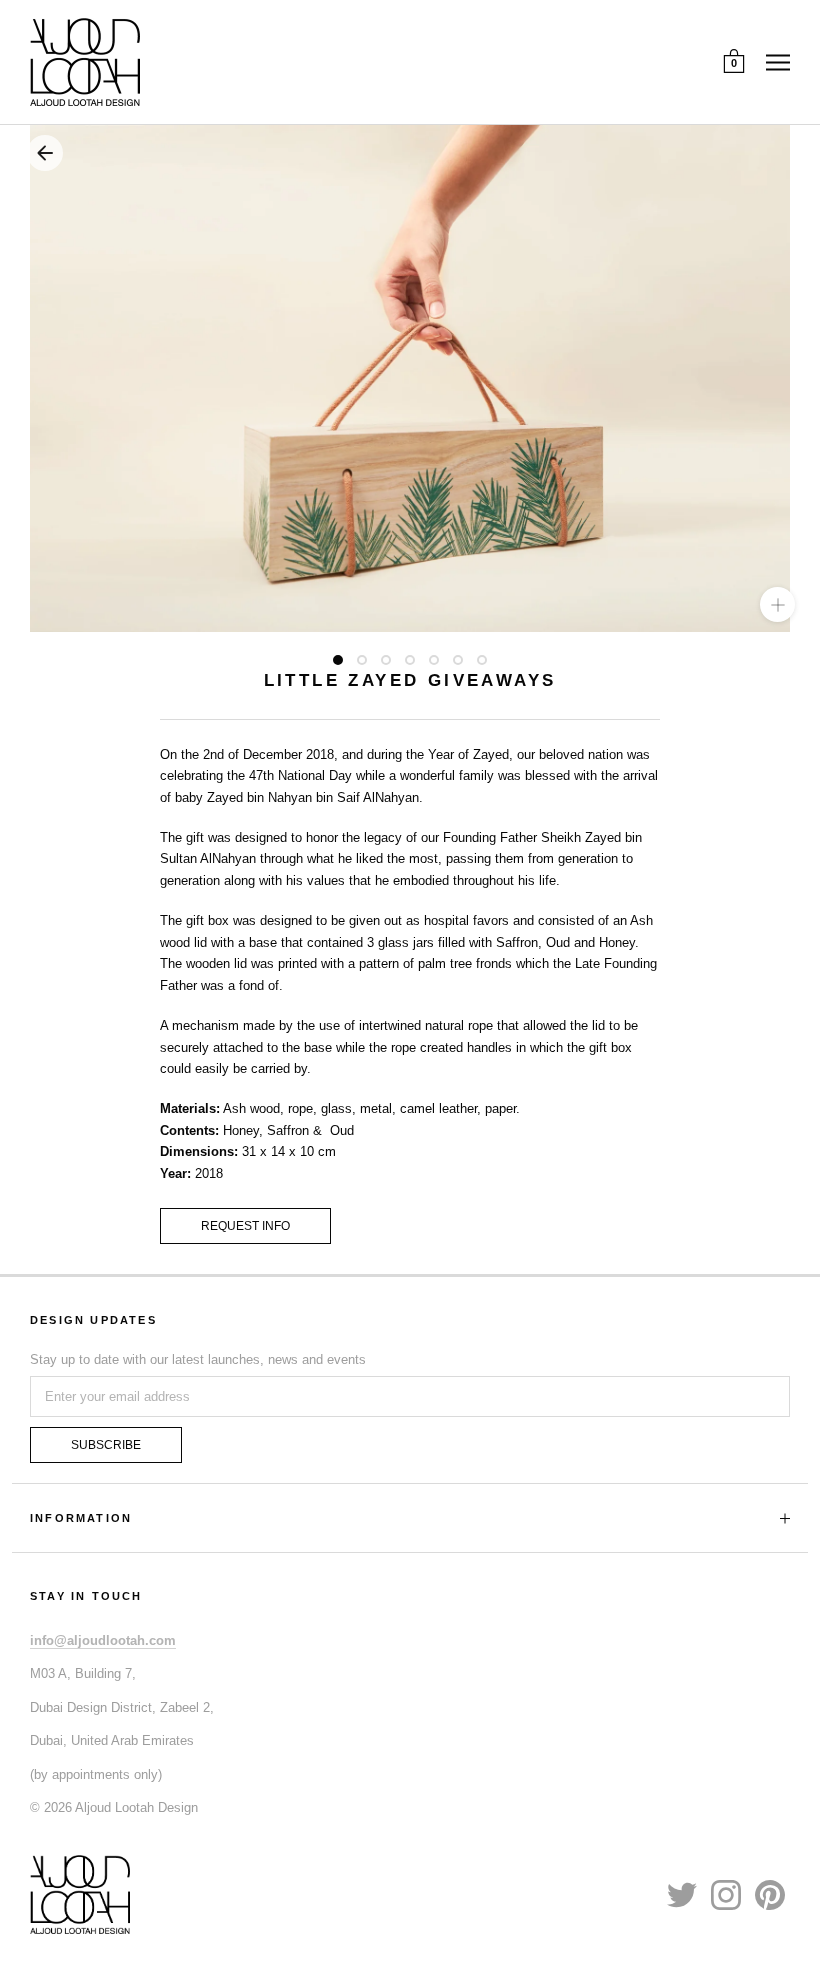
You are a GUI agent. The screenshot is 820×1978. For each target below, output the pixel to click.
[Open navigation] (778, 62)
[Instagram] (726, 1894)
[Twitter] (682, 1894)
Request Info (245, 1226)
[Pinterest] (770, 1894)
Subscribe (106, 1445)
